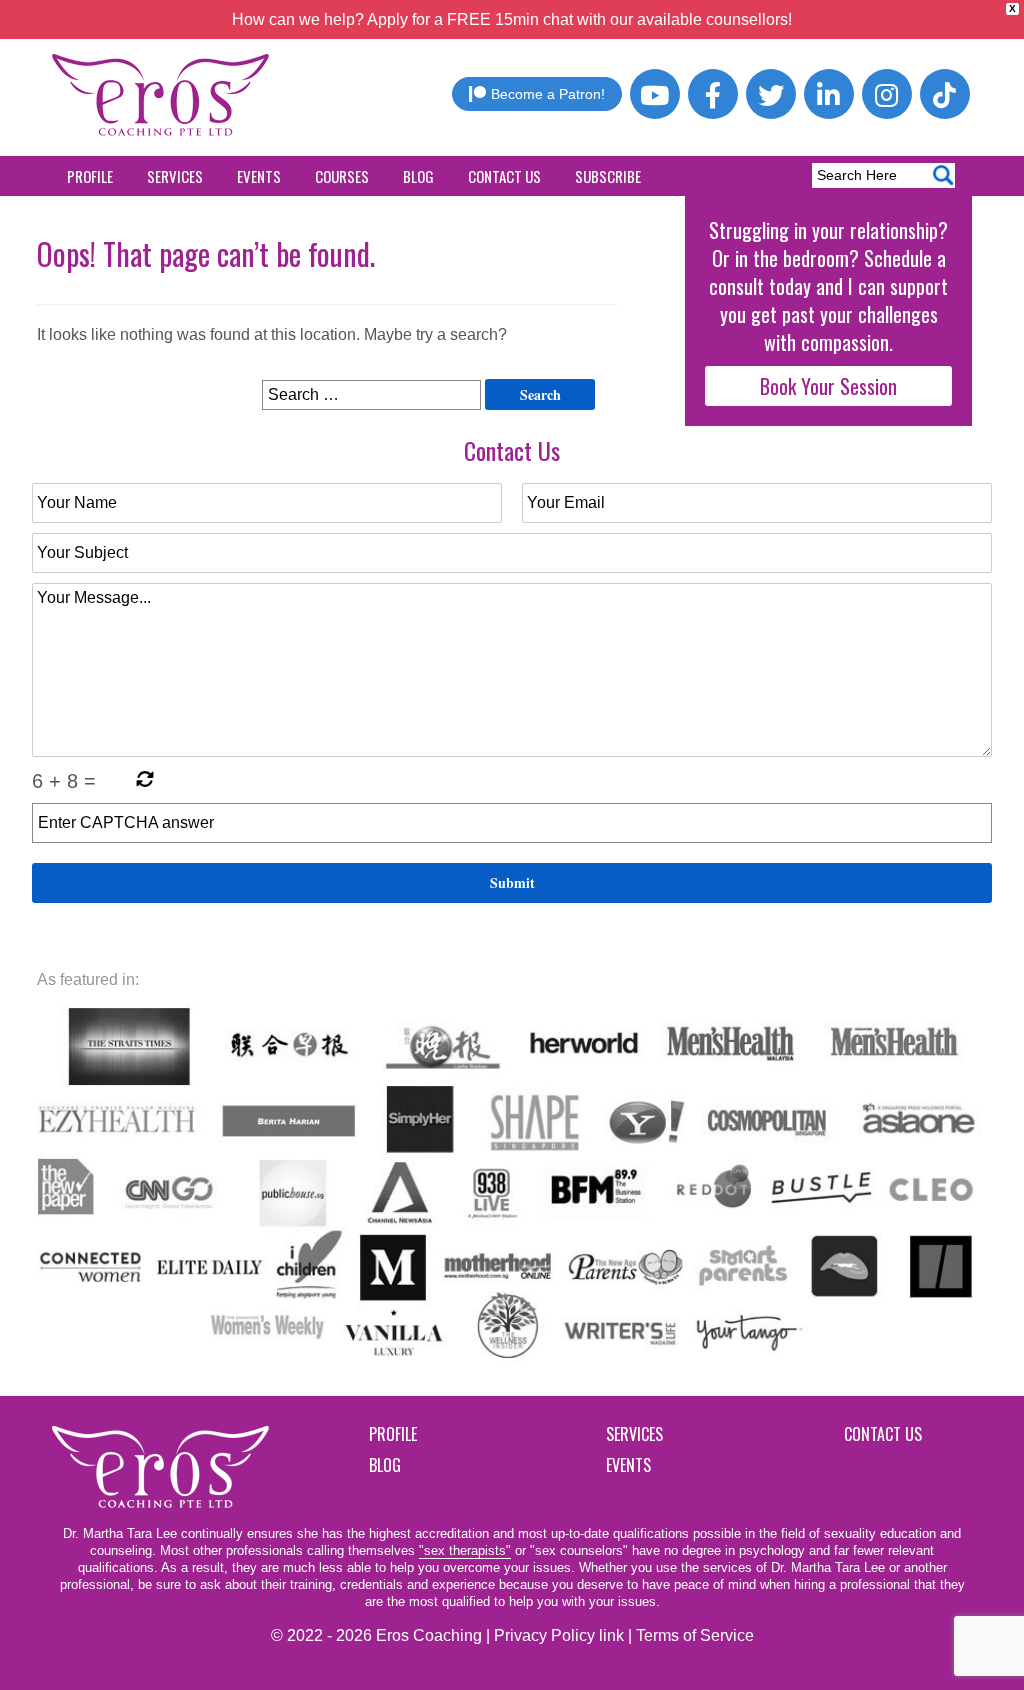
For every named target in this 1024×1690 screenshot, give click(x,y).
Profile (90, 176)
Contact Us (504, 176)
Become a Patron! (548, 94)
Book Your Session (828, 386)
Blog (418, 176)
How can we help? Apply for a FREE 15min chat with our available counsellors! (512, 19)
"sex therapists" (465, 1550)
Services (175, 176)
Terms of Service (695, 1635)
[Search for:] (371, 395)
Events (259, 176)
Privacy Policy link (559, 1635)
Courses (342, 176)
